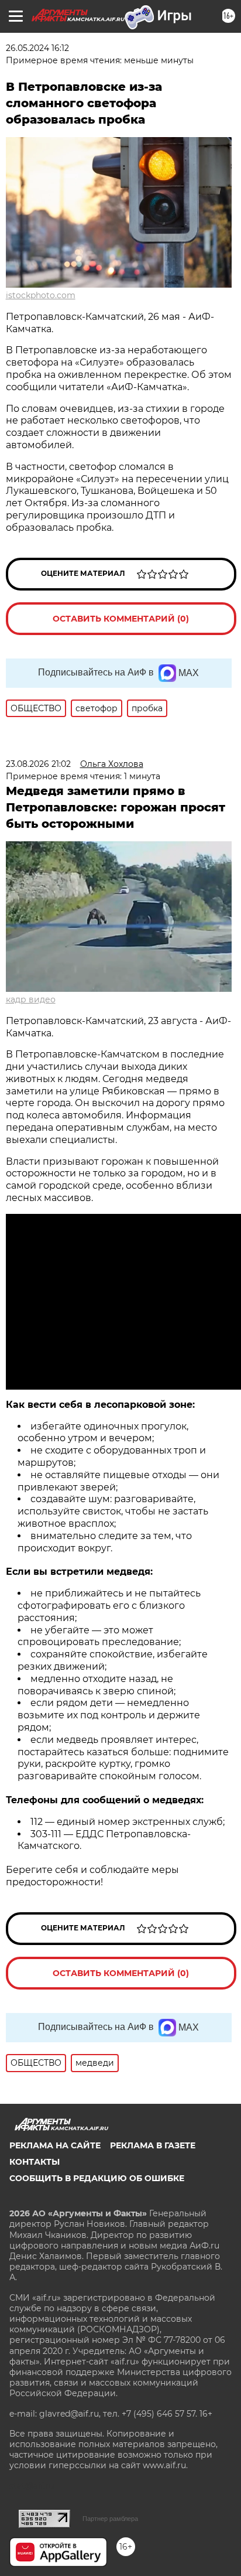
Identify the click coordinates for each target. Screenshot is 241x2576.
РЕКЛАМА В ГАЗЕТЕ (153, 2145)
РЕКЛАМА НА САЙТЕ (55, 2145)
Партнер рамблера (110, 2519)
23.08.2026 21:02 (38, 764)
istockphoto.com (41, 295)
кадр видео (31, 999)
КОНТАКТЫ (35, 2162)
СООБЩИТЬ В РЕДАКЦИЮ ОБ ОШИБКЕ (97, 2178)
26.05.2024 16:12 (37, 48)
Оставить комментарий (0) (121, 619)
